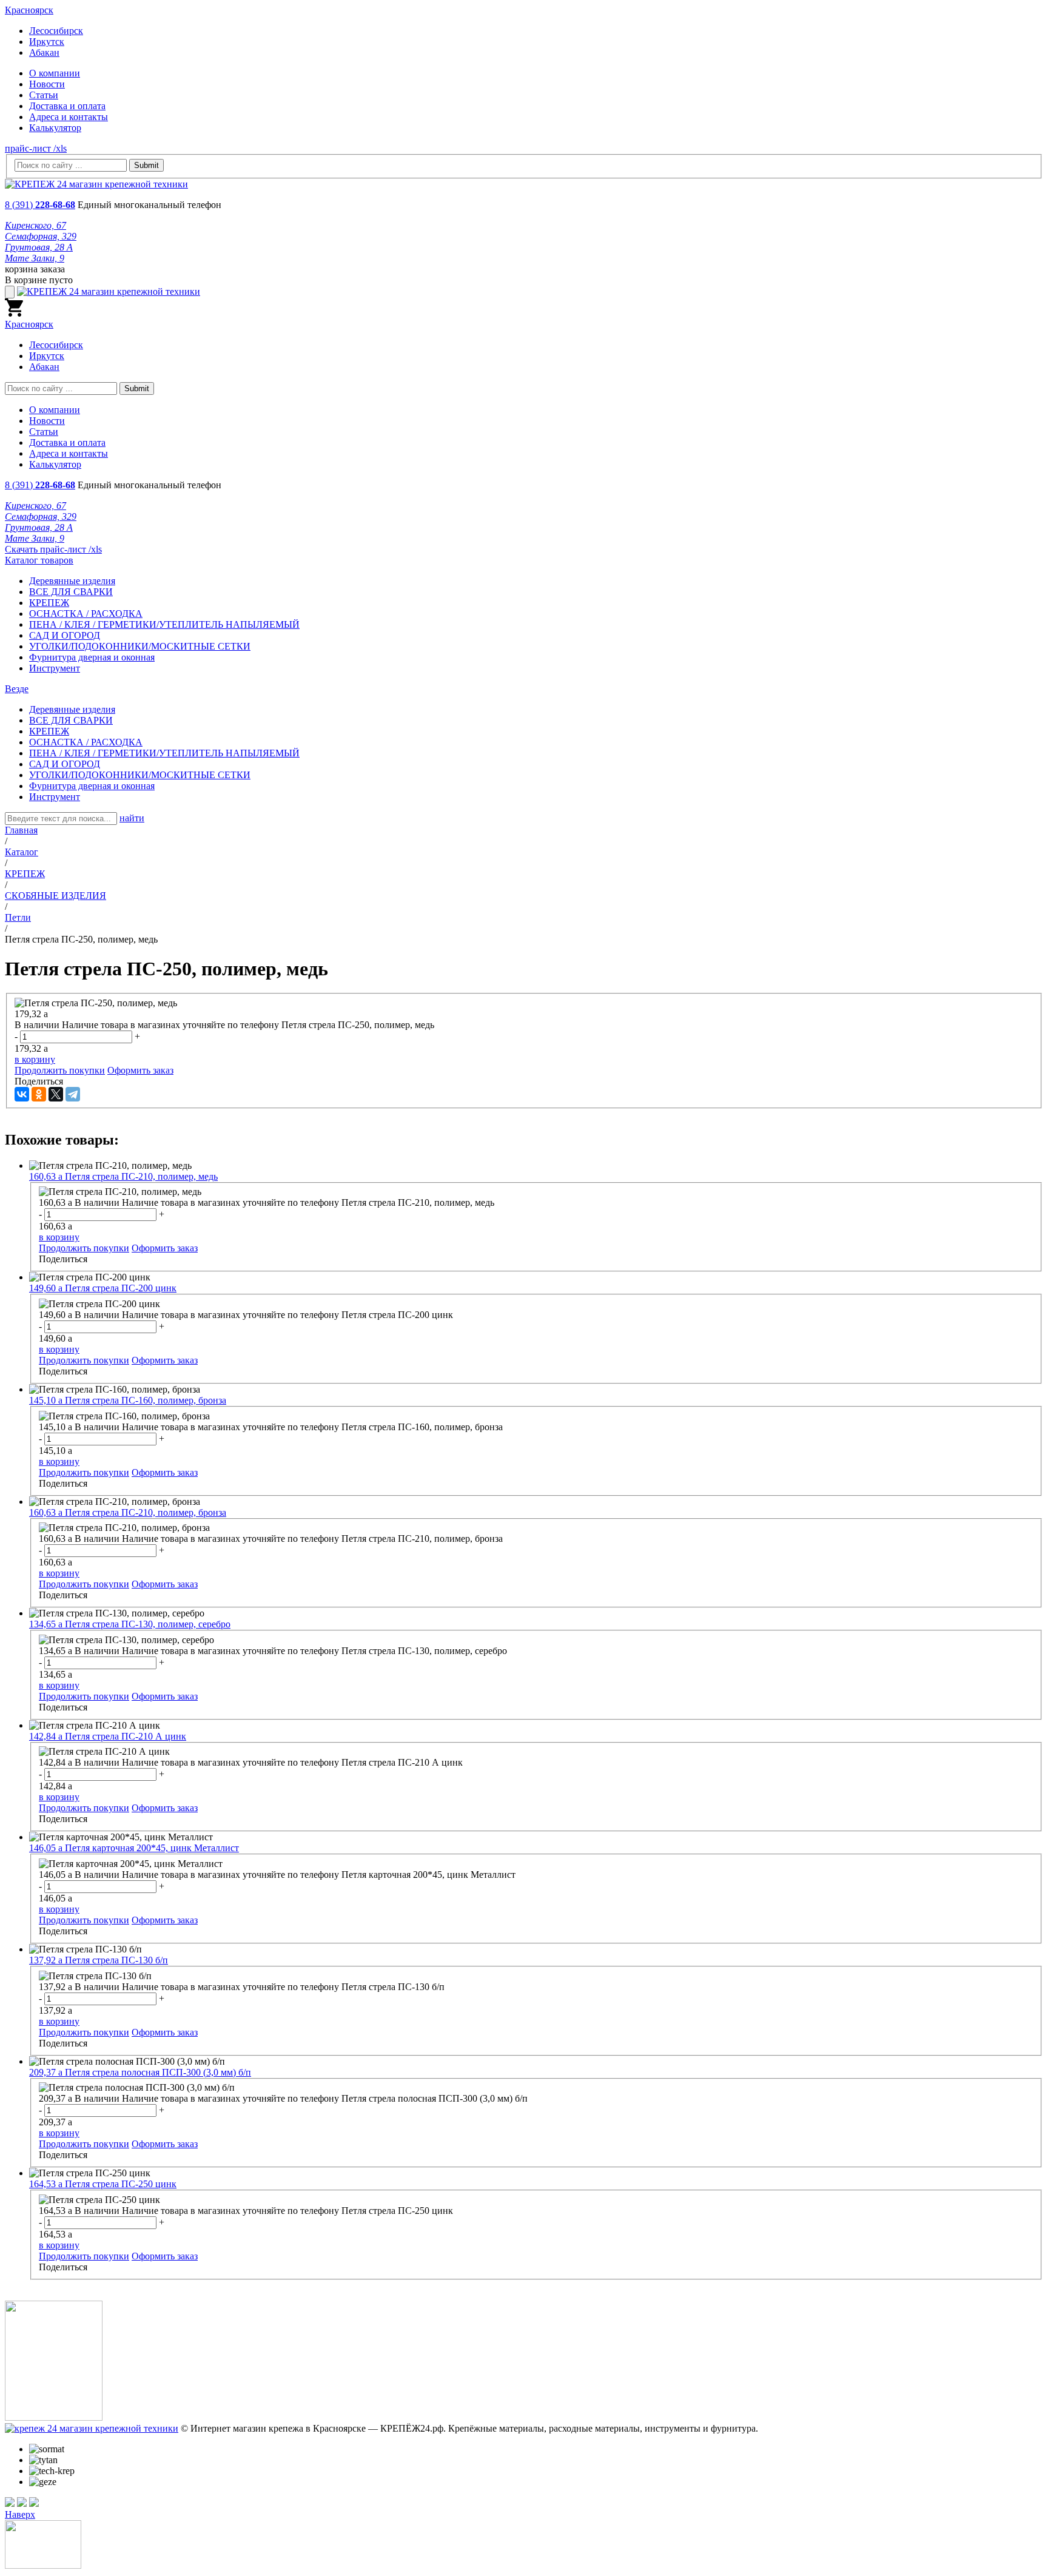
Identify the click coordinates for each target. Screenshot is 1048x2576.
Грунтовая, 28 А (39, 247)
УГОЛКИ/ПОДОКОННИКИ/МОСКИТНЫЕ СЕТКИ (140, 646)
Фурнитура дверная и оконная (92, 657)
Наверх (20, 2514)
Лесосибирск (56, 31)
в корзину (35, 1059)
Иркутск (47, 42)
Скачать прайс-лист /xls (53, 549)
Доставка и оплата (67, 106)
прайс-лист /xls (36, 148)
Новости (47, 84)
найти (132, 818)
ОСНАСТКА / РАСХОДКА (86, 614)
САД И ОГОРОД (65, 635)
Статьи (44, 95)
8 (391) (40, 205)
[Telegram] (73, 1094)
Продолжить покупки (60, 1070)
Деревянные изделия (72, 581)
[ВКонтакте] (22, 1094)
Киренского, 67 (35, 225)
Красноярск (29, 10)
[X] (56, 1094)
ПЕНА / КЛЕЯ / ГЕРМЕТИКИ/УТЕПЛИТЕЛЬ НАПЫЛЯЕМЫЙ (164, 624)
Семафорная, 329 (41, 236)
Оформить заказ (140, 1070)
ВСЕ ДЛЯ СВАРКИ (71, 592)
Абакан (44, 52)
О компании (55, 73)
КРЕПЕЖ (49, 603)
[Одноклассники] (39, 1094)
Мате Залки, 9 (35, 258)
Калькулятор (55, 128)
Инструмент (55, 668)
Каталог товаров (39, 560)
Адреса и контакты (69, 117)
